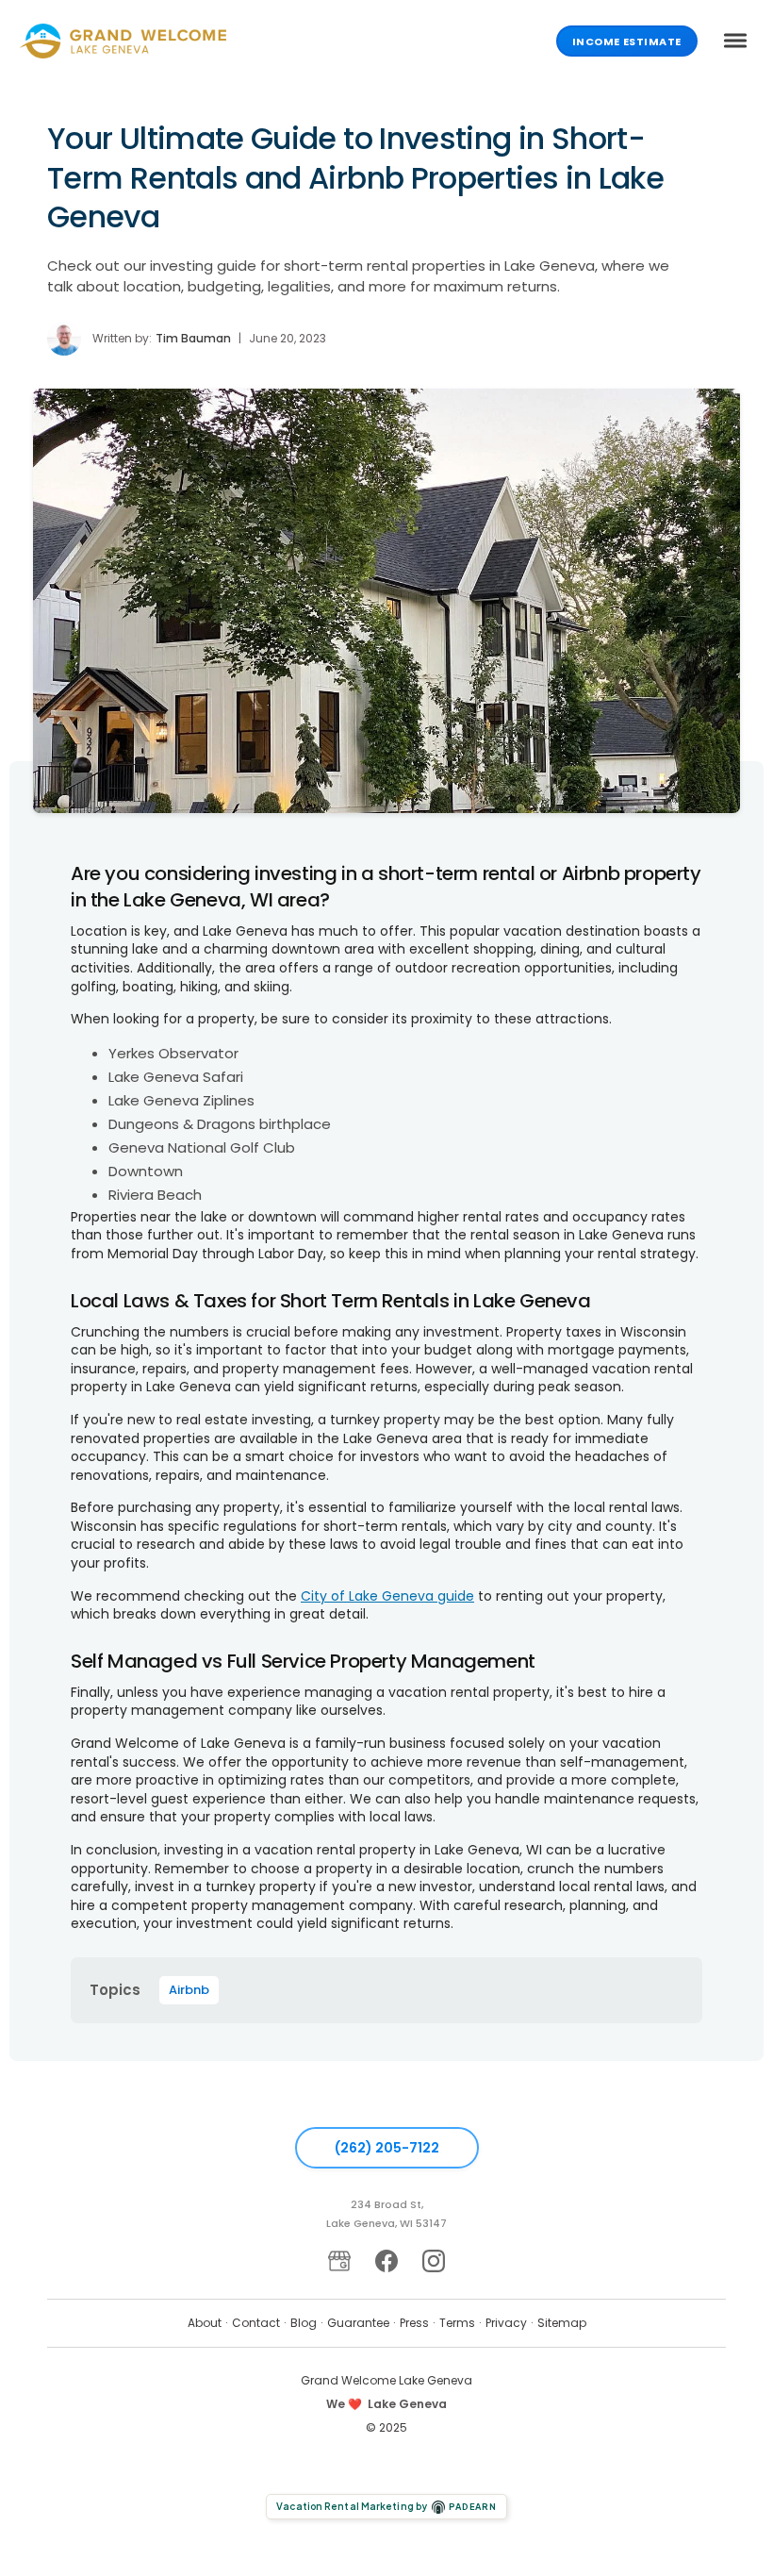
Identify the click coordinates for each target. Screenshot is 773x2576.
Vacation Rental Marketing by (386, 2506)
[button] (735, 41)
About (205, 2323)
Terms (457, 2323)
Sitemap (562, 2323)
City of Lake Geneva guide (387, 1596)
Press (414, 2323)
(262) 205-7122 (387, 2148)
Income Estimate (627, 42)
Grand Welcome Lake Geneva (386, 2380)
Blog (304, 2323)
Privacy (506, 2323)
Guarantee (358, 2323)
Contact (256, 2323)
